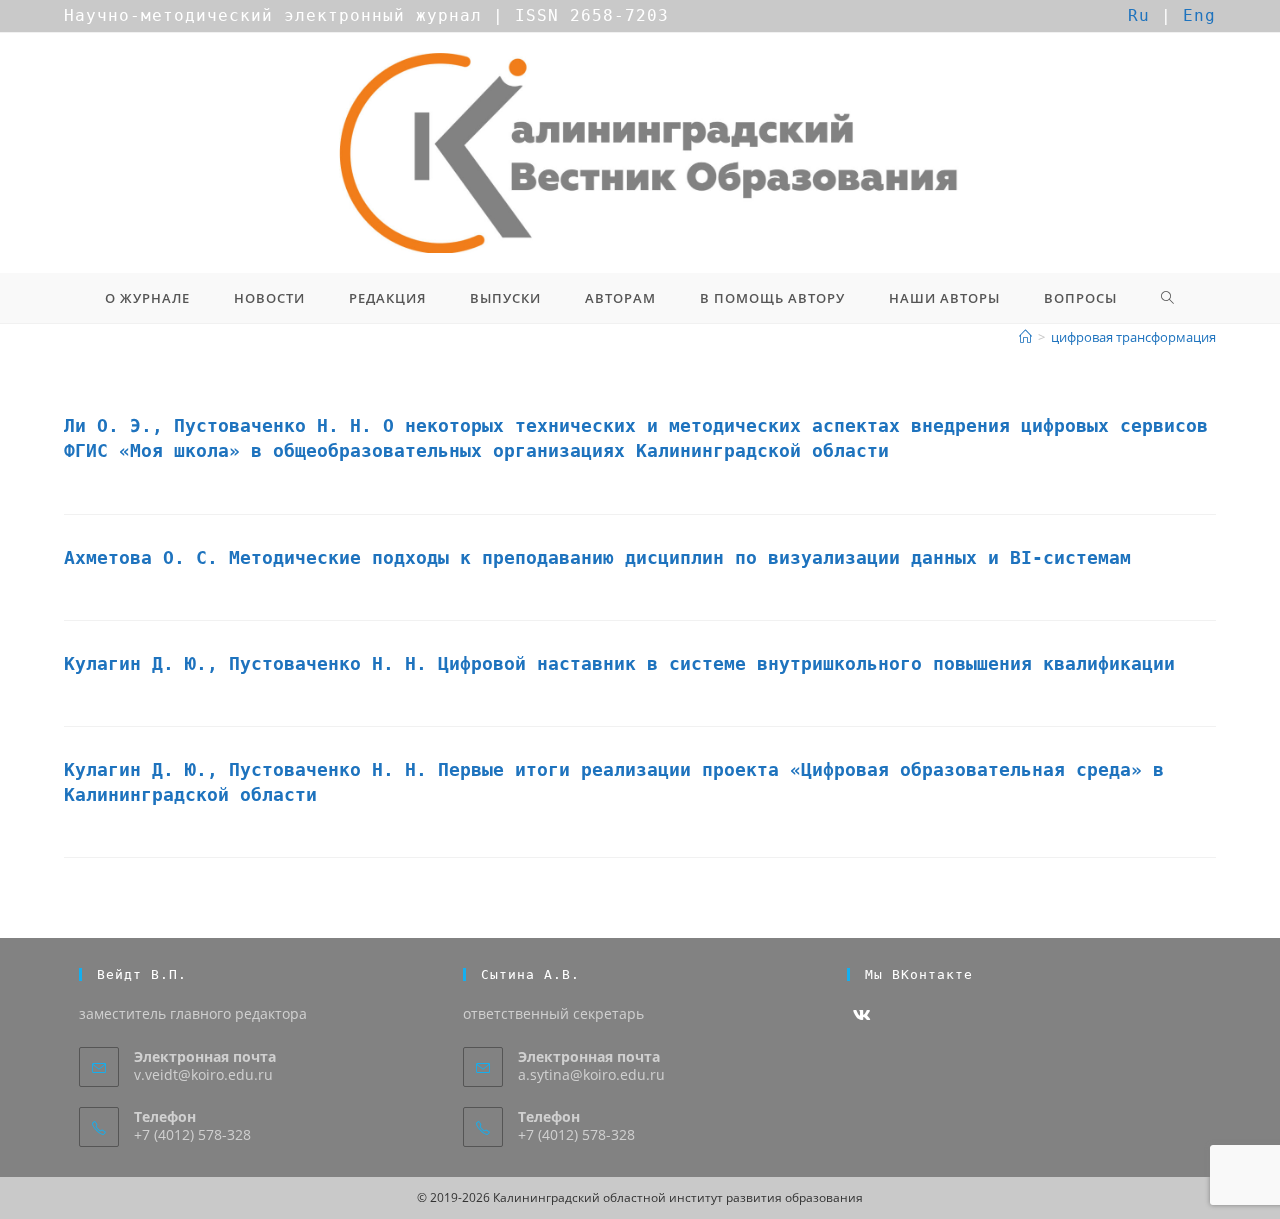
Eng (1199, 15)
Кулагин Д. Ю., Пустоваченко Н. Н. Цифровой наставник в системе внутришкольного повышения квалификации (619, 663)
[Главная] (1025, 337)
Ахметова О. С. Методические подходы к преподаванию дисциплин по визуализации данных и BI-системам (597, 557)
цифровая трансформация (1133, 337)
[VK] (862, 1015)
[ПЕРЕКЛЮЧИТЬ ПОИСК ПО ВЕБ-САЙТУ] (1168, 298)
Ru (1139, 15)
